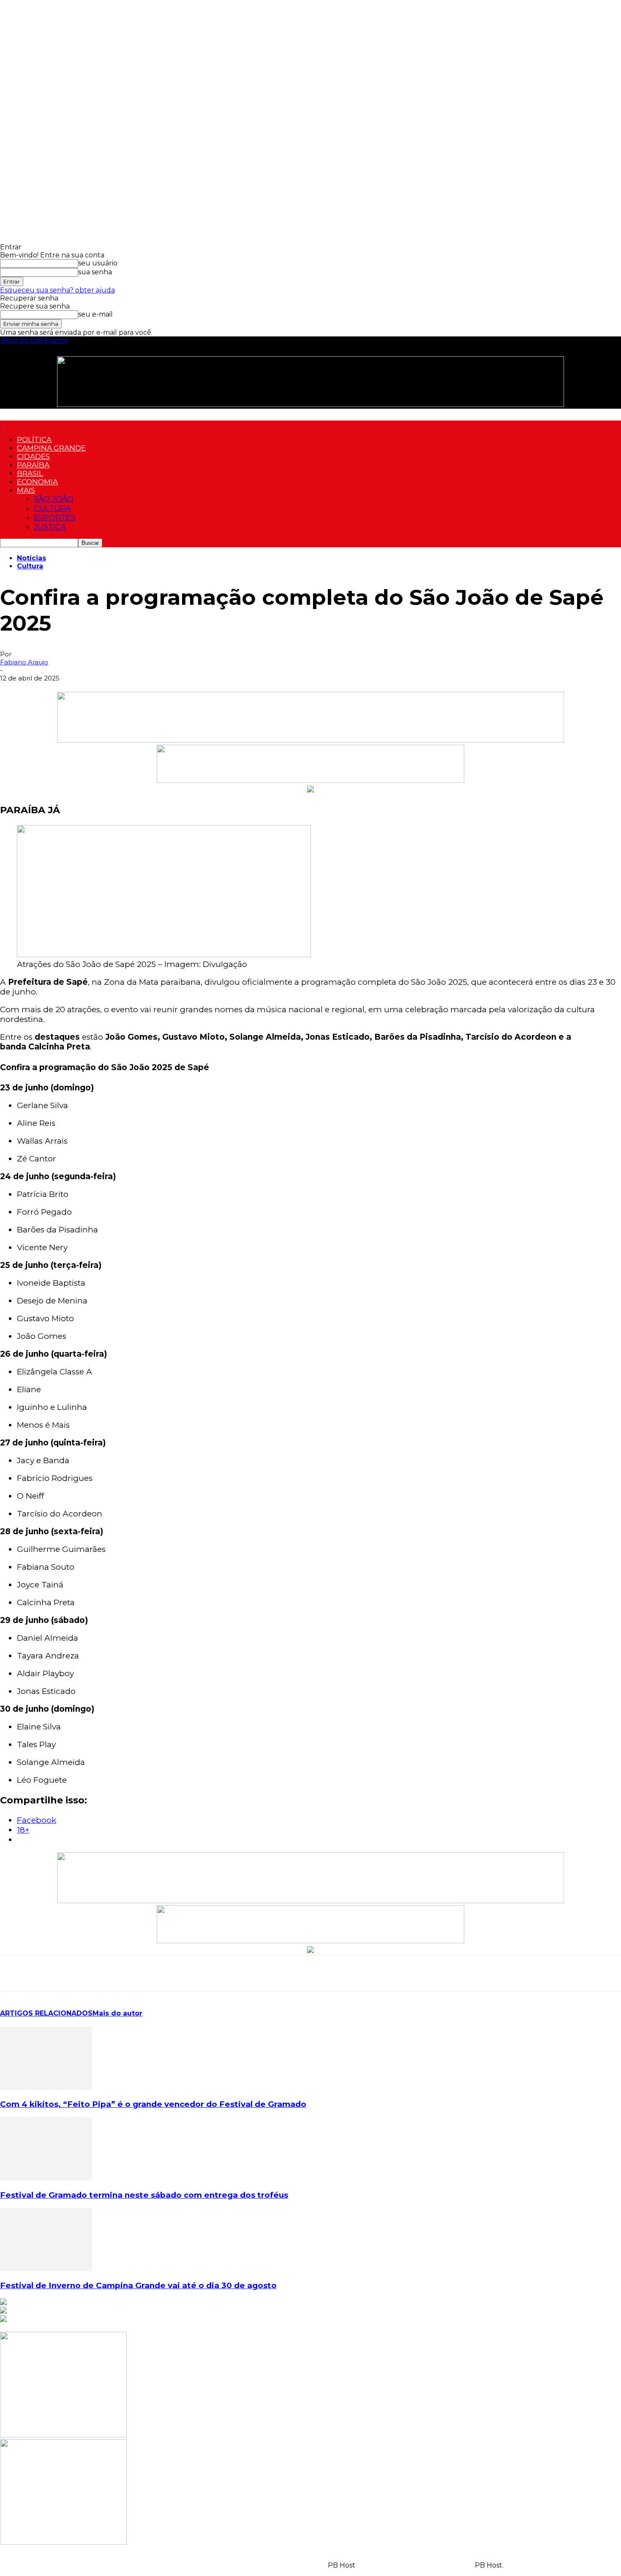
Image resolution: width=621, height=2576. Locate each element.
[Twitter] (75, 1973)
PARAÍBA (33, 465)
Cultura (30, 566)
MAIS (26, 490)
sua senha (95, 272)
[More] (166, 1973)
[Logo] (1, 425)
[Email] (105, 1973)
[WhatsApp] (14, 1973)
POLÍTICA (34, 440)
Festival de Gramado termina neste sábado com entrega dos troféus (144, 2195)
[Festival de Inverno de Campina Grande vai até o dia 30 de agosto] (46, 2269)
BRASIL (30, 473)
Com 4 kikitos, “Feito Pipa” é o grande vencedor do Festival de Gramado (153, 2104)
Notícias (31, 558)
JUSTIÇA (50, 527)
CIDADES (33, 456)
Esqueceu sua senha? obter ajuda (57, 290)
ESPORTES (55, 518)
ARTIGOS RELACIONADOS (46, 2013)
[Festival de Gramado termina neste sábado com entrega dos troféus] (46, 2178)
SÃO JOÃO (54, 499)
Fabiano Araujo (24, 662)
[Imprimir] (136, 1973)
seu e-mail (95, 314)
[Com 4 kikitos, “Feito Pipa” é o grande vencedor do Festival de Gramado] (46, 2088)
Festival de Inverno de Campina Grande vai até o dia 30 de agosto (138, 2285)
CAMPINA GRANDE (51, 448)
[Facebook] (44, 1973)
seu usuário (98, 263)
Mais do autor (117, 2013)
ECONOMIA (37, 482)
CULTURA (52, 508)
